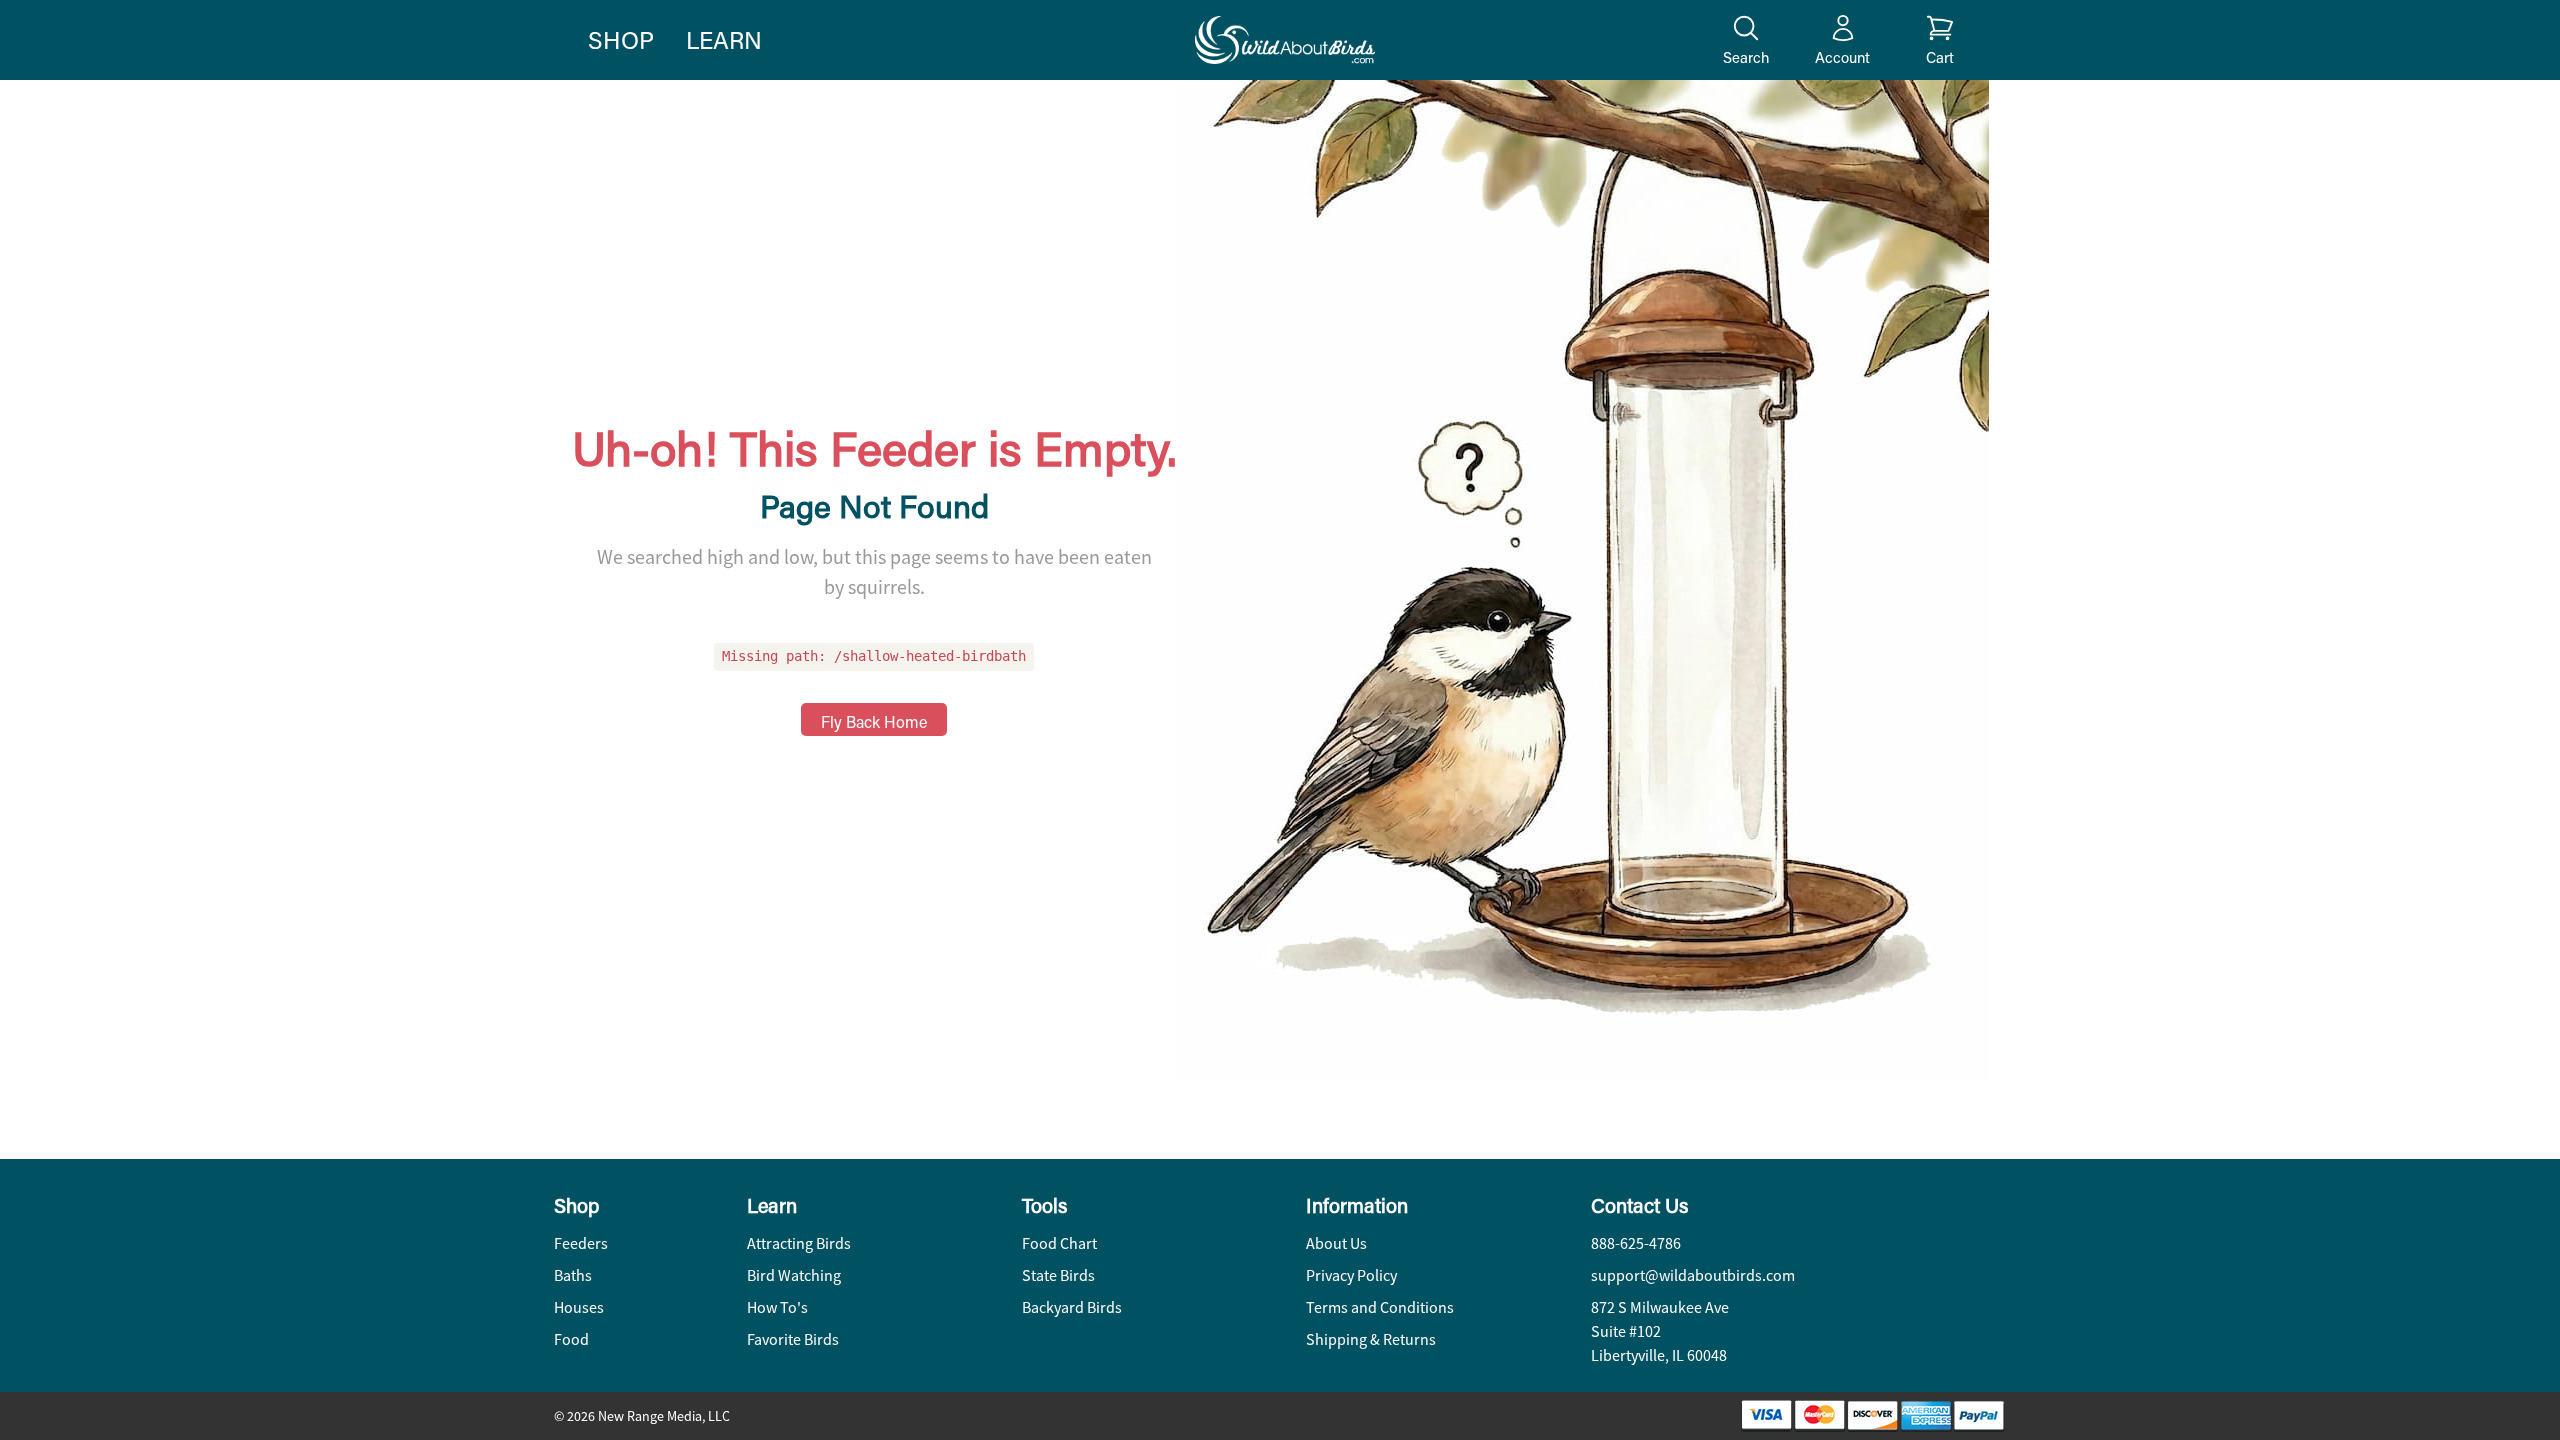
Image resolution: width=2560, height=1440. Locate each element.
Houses (579, 1308)
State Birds (1058, 1276)
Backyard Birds (1072, 1308)
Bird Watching (794, 1276)
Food (571, 1340)
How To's (777, 1308)
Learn (724, 39)
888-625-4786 (1636, 1244)
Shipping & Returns (1371, 1340)
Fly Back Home (874, 721)
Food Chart (1059, 1244)
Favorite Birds (793, 1340)
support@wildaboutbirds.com (1693, 1276)
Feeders (581, 1244)
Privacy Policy (1351, 1276)
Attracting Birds (799, 1244)
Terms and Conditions (1380, 1308)
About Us (1336, 1244)
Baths (573, 1276)
